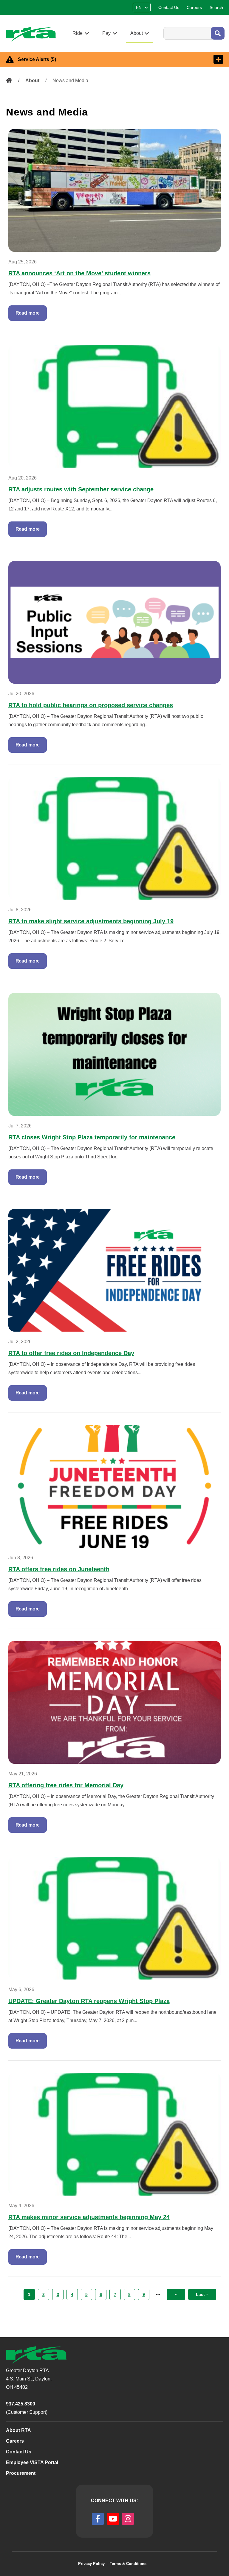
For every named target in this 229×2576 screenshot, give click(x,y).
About (32, 81)
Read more (28, 313)
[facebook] (98, 2519)
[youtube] (113, 2519)
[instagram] (128, 2519)
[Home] (34, 34)
